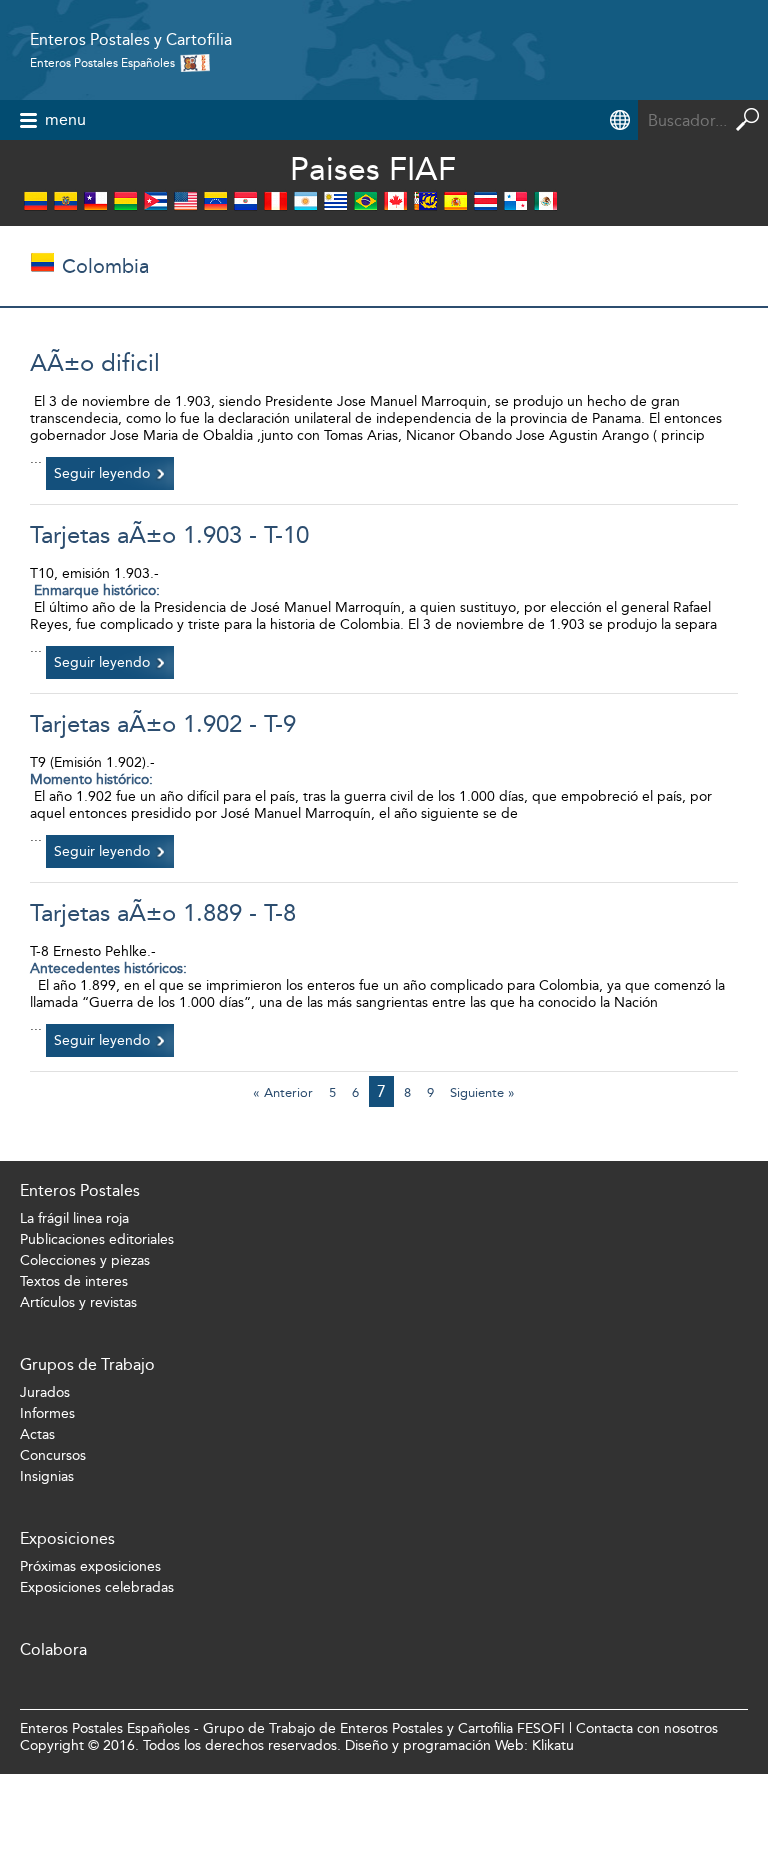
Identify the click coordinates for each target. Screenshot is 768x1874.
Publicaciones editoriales (97, 1239)
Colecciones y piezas (85, 1260)
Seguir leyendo (102, 473)
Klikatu (553, 1745)
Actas (37, 1434)
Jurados (45, 1392)
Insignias (47, 1476)
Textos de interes (74, 1281)
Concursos (53, 1455)
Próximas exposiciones (90, 1566)
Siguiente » (482, 1092)
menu (65, 119)
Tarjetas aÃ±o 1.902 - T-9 (163, 724)
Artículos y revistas (78, 1302)
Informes (47, 1413)
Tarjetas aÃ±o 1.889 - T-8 (163, 913)
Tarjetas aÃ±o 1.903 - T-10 (169, 535)
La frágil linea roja (74, 1218)
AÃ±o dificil (95, 363)
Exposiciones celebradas (97, 1587)
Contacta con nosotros (647, 1728)
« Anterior (283, 1092)
